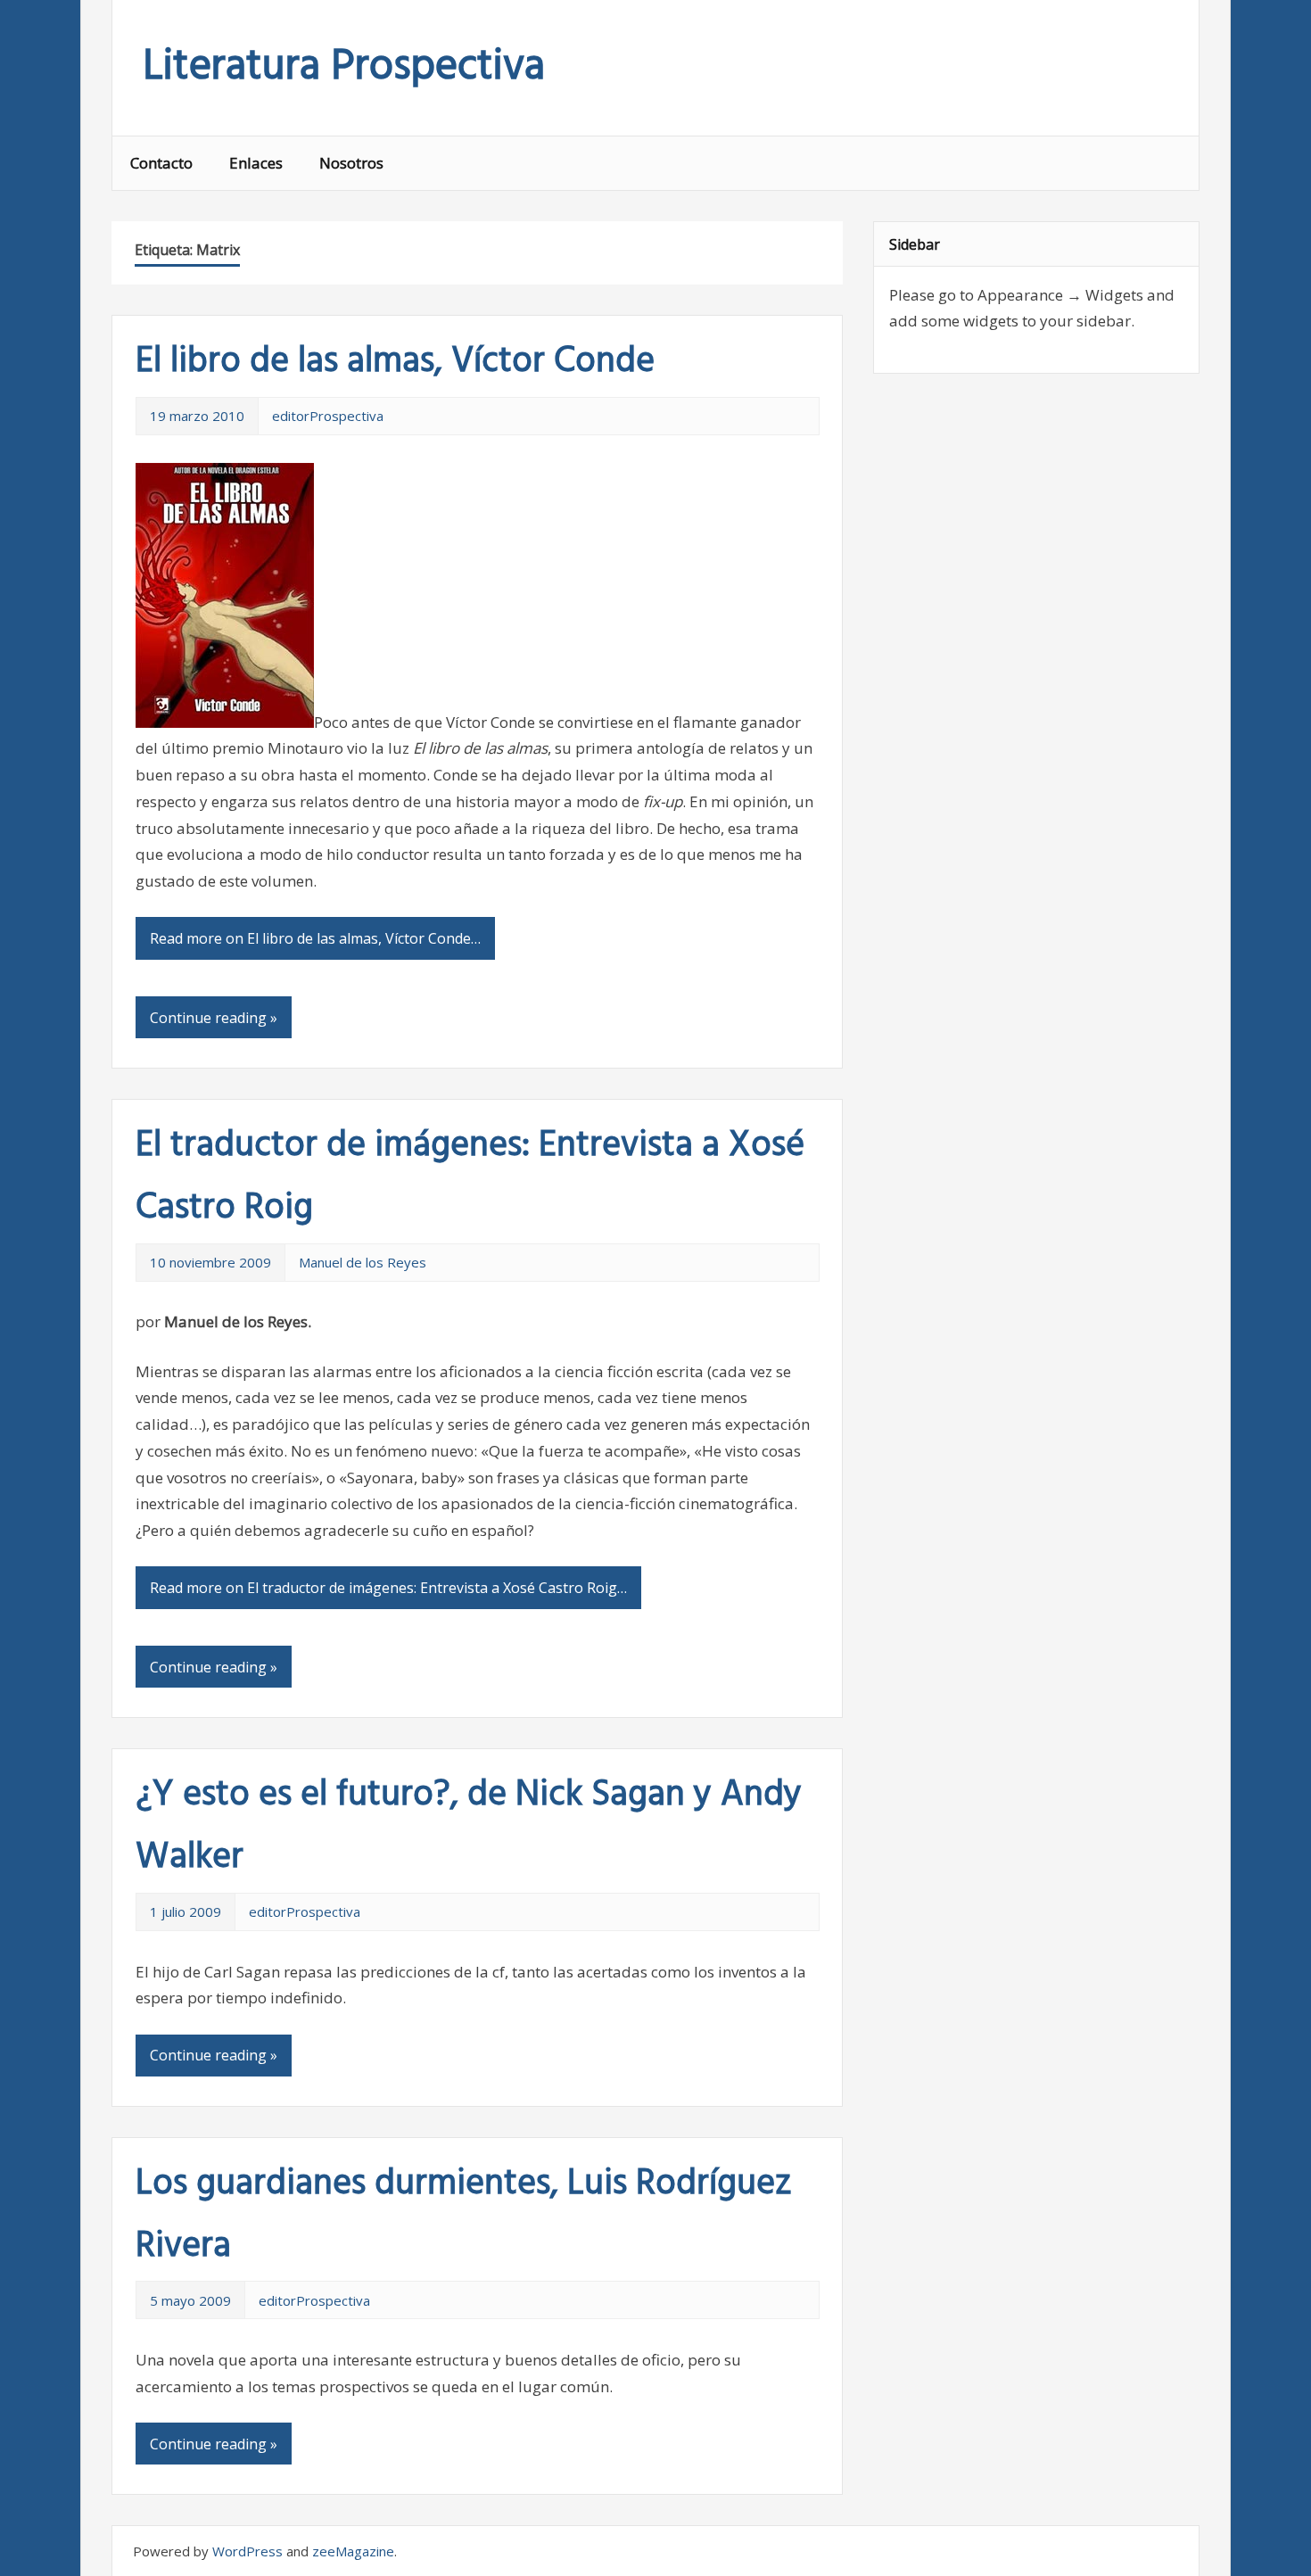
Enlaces (256, 163)
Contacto (161, 163)
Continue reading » (214, 1018)
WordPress (247, 2551)
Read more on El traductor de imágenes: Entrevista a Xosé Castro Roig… (388, 1588)
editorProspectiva (328, 416)
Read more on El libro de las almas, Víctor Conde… (315, 938)
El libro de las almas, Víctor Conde (395, 362)
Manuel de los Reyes (363, 1262)
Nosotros (351, 163)
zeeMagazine (353, 2551)
